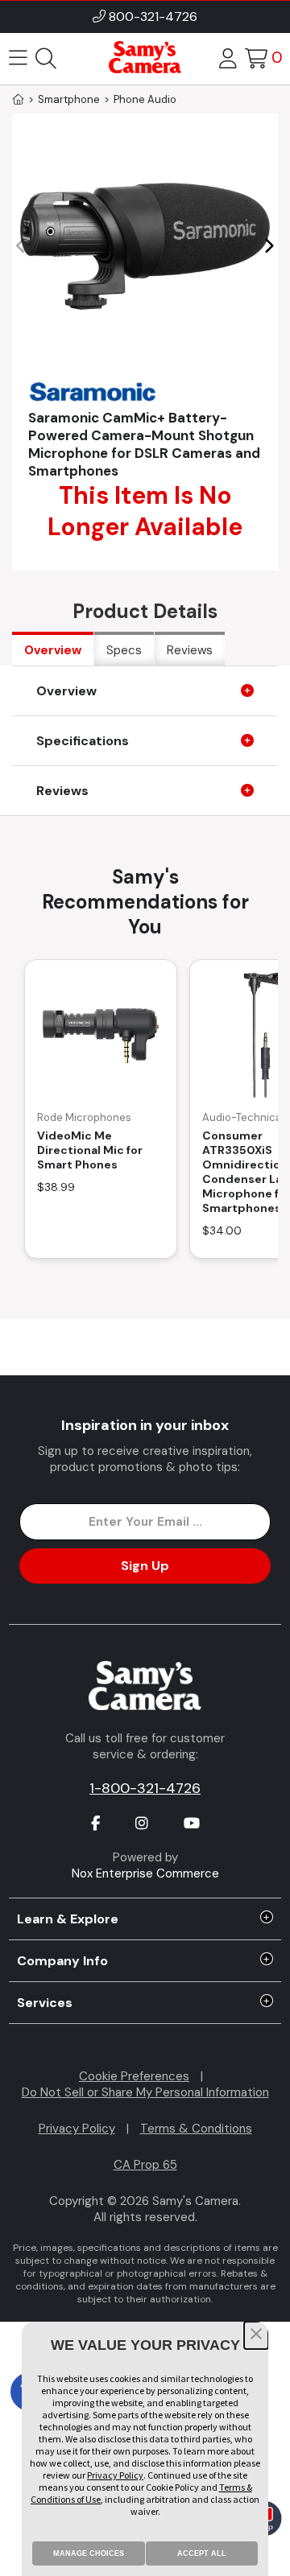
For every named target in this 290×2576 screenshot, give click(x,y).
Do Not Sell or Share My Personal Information (145, 2092)
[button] (269, 246)
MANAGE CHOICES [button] (89, 2553)
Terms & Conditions (196, 2129)
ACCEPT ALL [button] (202, 2553)
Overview (53, 650)
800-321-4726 (153, 16)
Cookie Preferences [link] (134, 2076)
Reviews (190, 650)
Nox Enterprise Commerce (145, 1873)
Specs (124, 650)
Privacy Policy (77, 2129)
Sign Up (145, 1566)
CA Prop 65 (145, 2165)
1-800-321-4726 (145, 1788)
